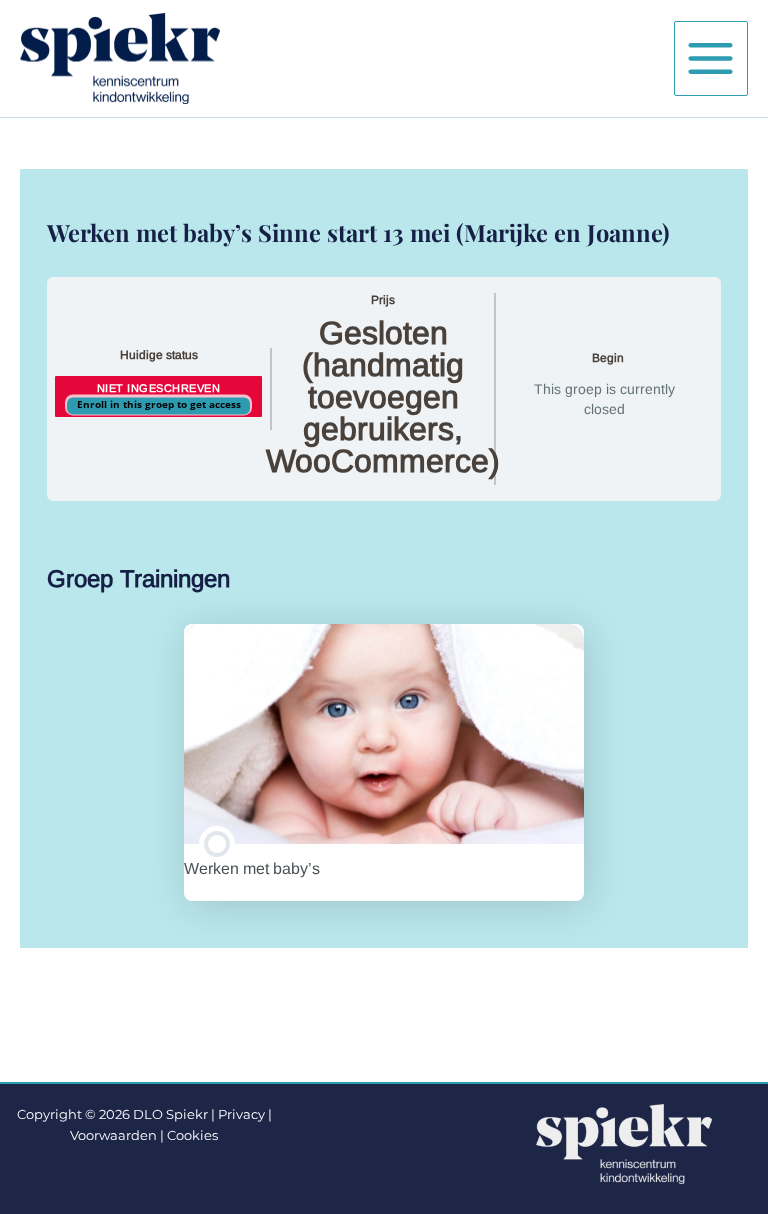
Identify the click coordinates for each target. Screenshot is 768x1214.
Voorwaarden (113, 1135)
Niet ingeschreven (159, 388)
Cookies (192, 1135)
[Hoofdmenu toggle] (711, 58)
